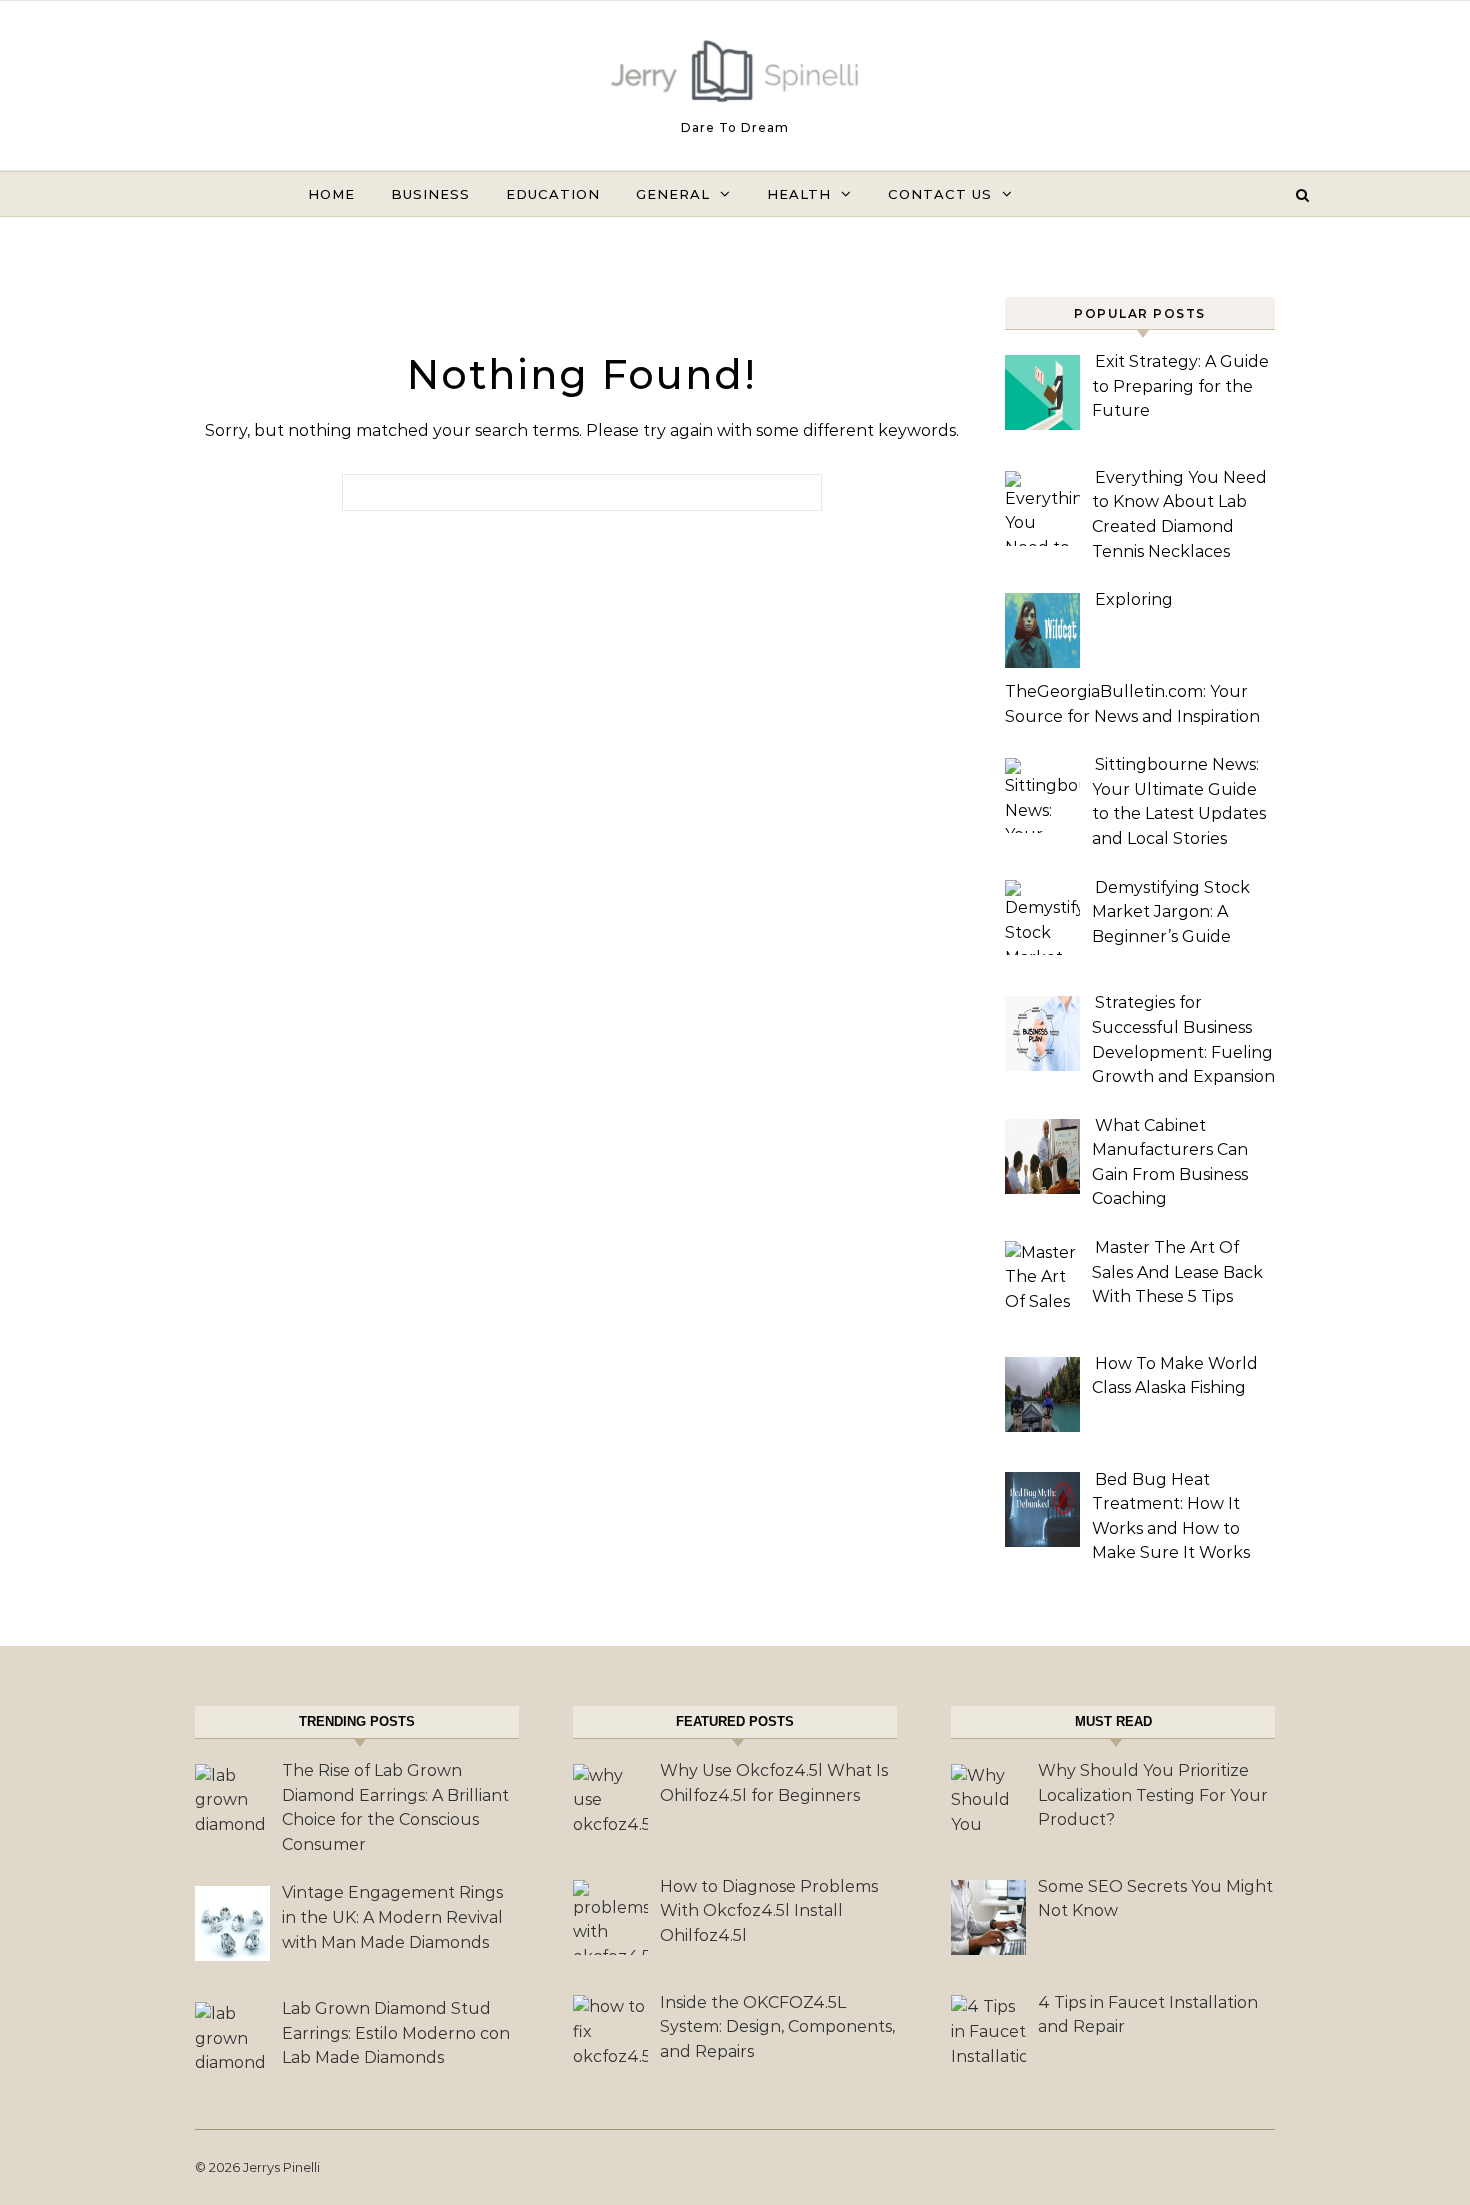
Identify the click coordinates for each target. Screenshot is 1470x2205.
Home (331, 194)
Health (799, 194)
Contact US (940, 194)
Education (553, 194)
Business (430, 194)
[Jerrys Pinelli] (735, 76)
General (673, 194)
